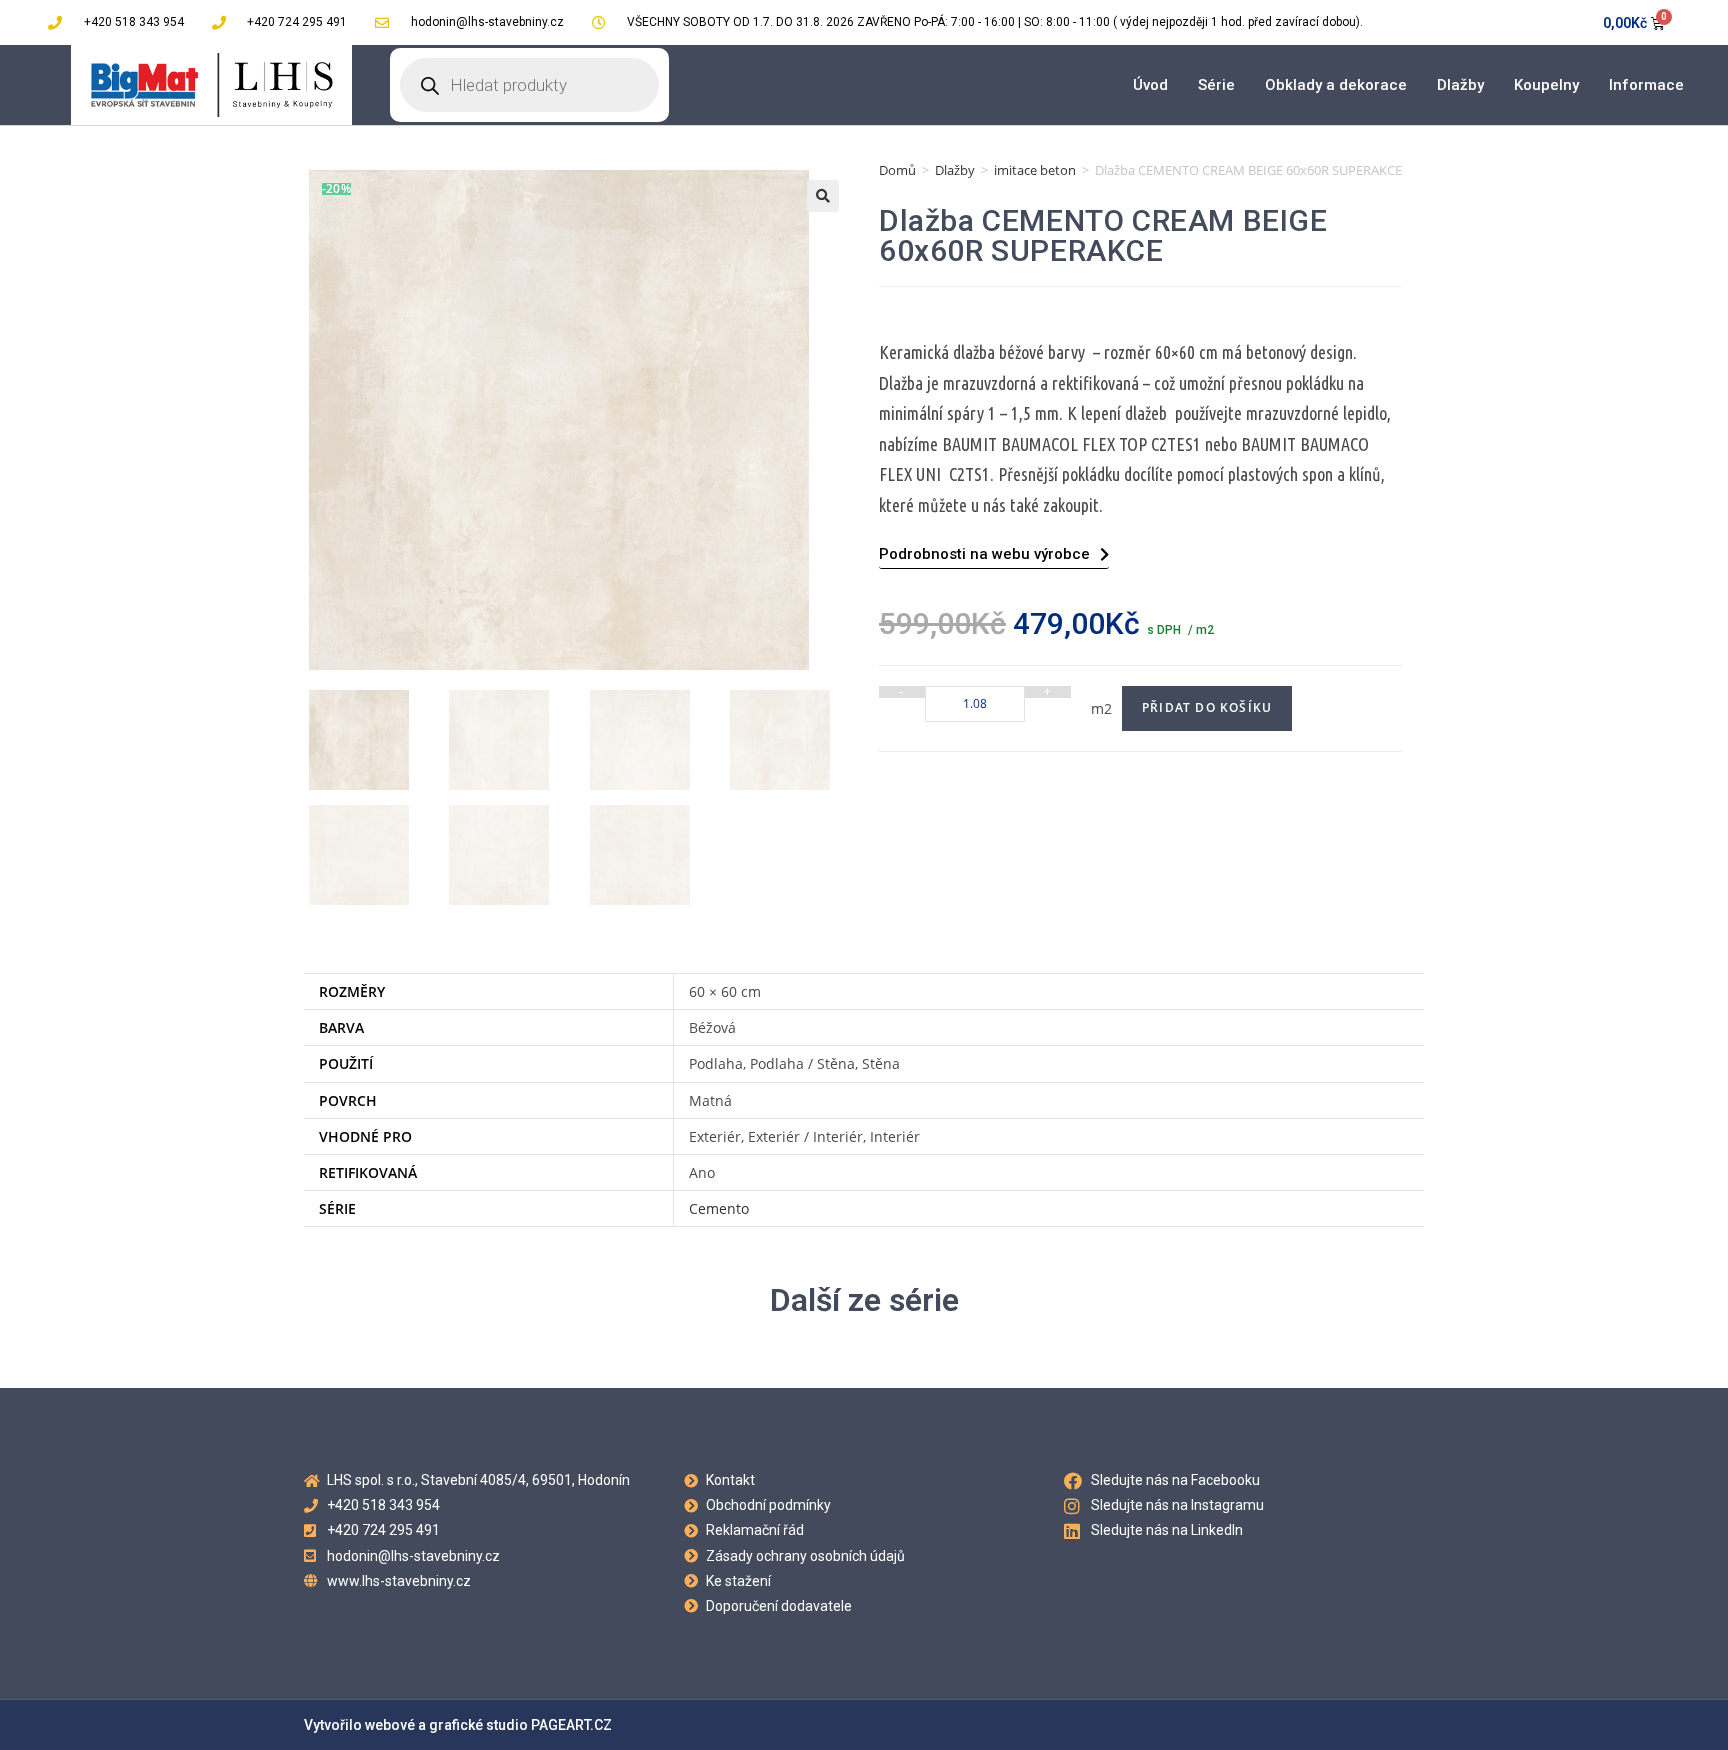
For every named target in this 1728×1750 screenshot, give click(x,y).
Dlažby (1460, 85)
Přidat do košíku (1207, 707)
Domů (897, 170)
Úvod (1150, 85)
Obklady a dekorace (1336, 85)
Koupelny (1546, 85)
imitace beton (1035, 170)
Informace (1646, 85)
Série (1216, 85)
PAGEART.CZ (571, 1725)
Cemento (719, 1208)
